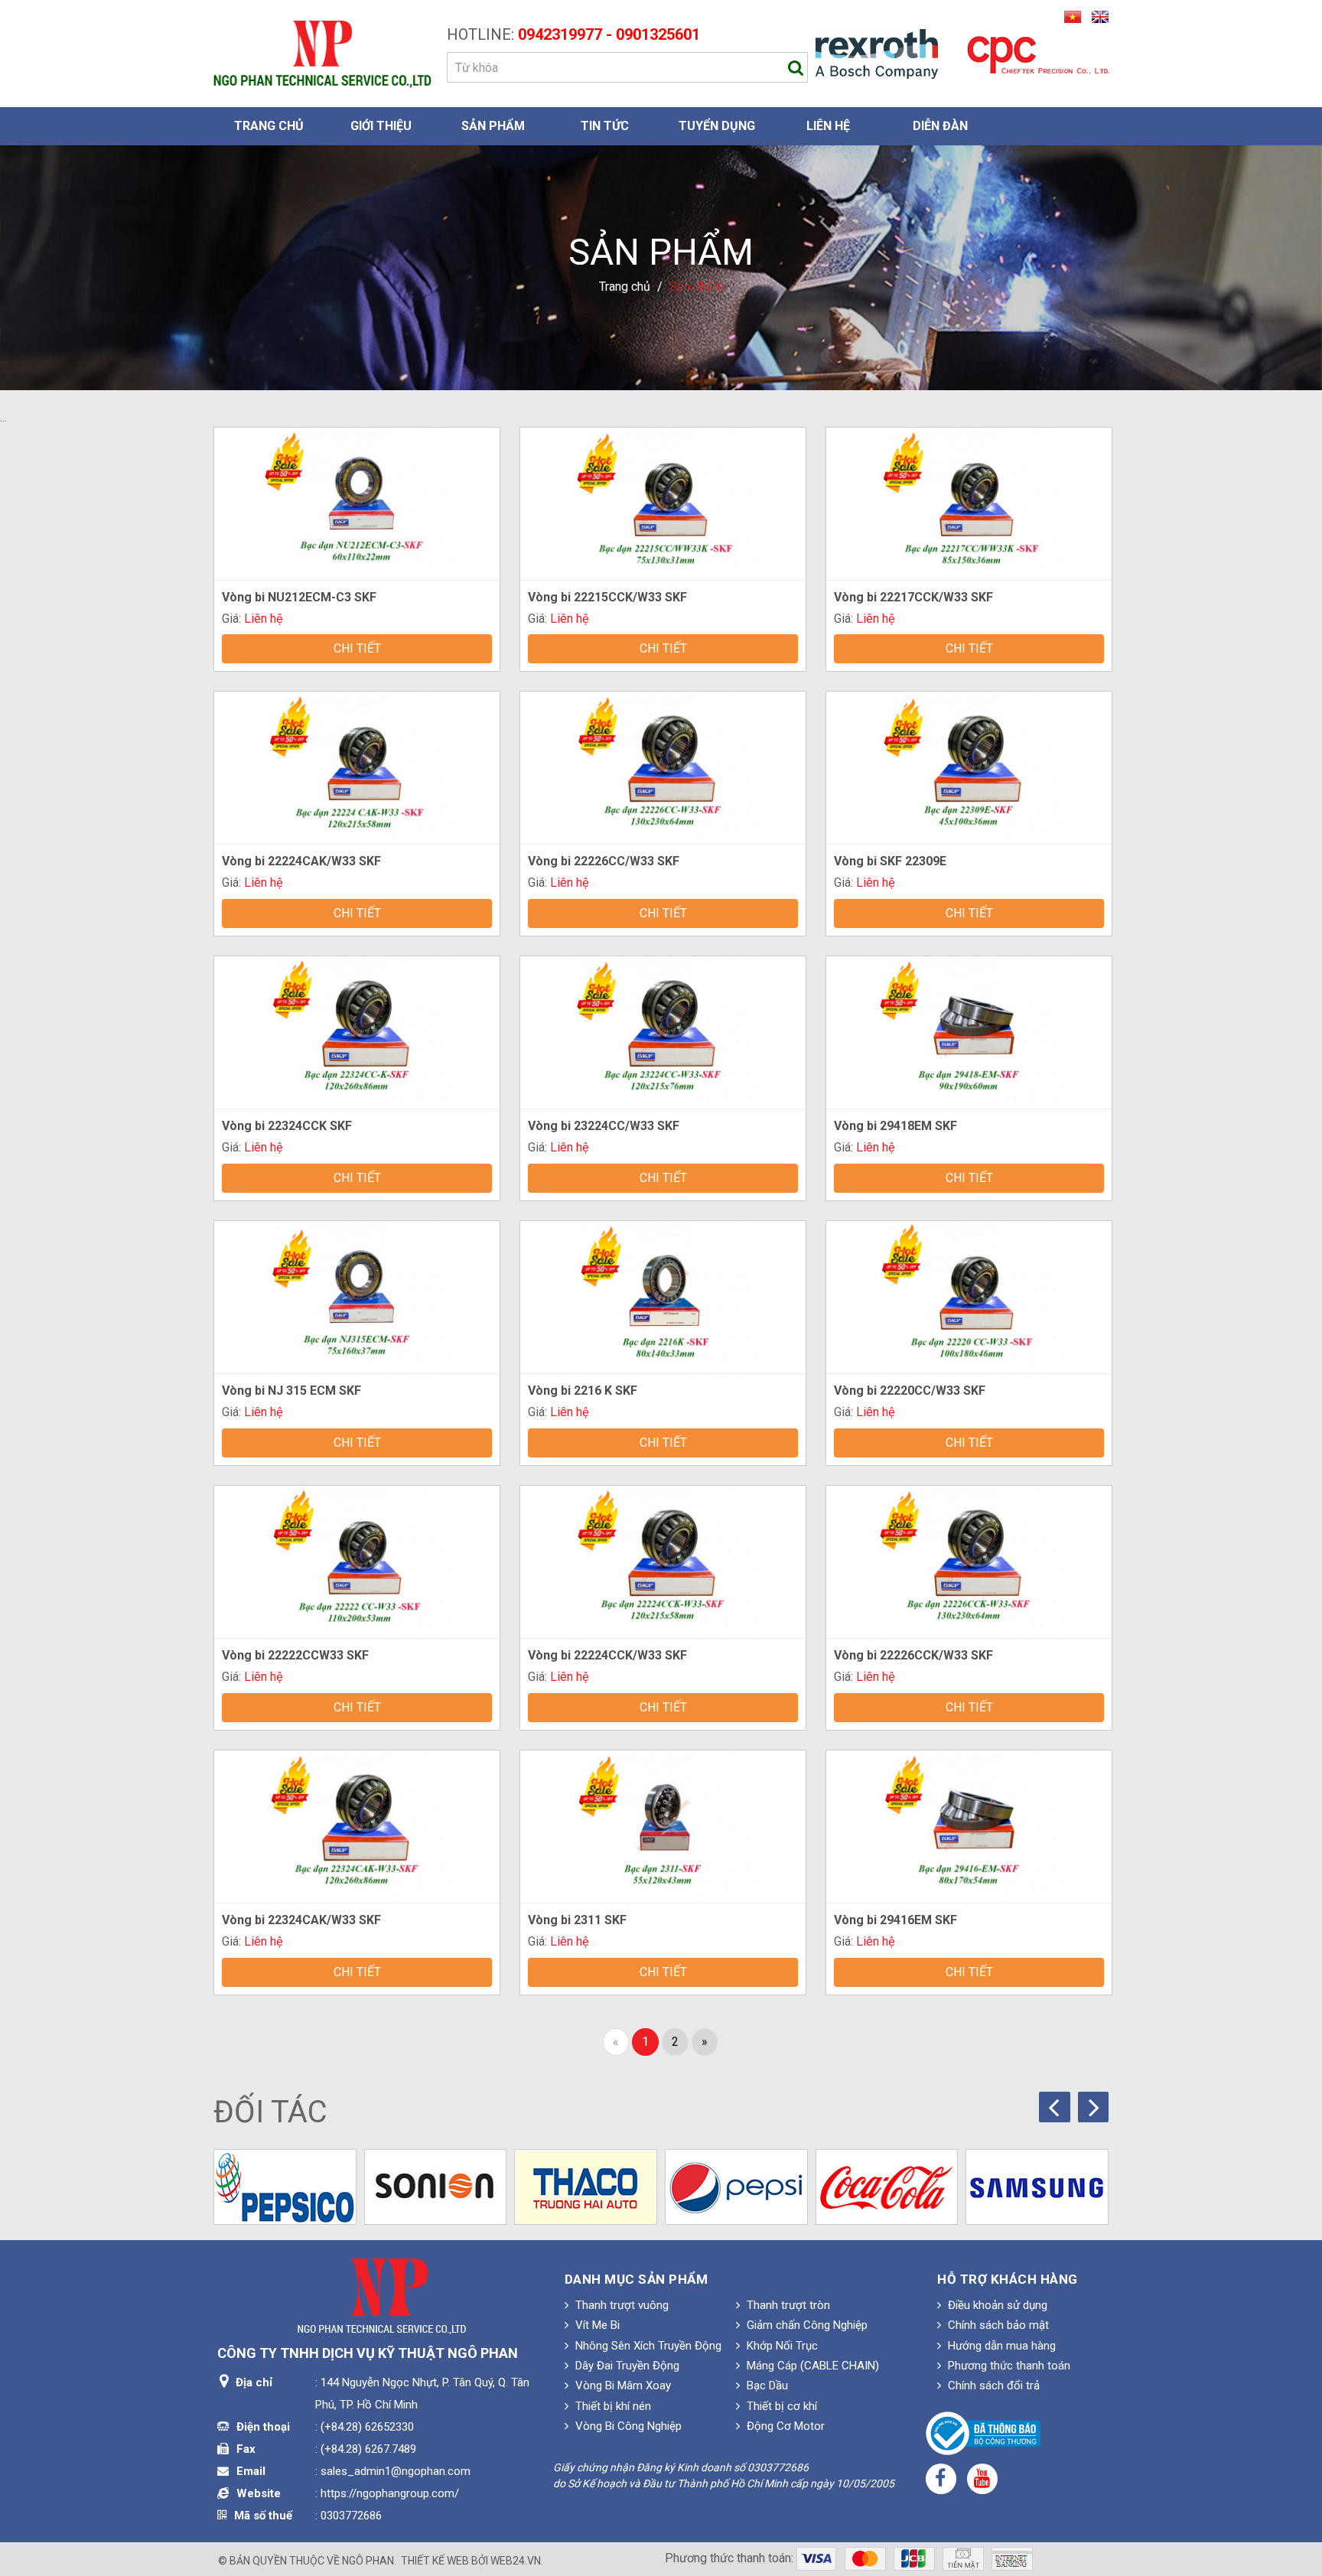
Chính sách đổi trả (992, 2385)
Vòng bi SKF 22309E (890, 861)
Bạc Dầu (766, 2385)
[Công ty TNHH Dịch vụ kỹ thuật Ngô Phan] (322, 53)
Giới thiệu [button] (381, 126)
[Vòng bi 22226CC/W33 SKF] (663, 767)
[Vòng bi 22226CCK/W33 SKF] (969, 1561)
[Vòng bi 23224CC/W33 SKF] (663, 1032)
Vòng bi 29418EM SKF (895, 1126)
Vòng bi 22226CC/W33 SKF (604, 861)
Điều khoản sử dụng (996, 2305)
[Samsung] (1037, 2187)
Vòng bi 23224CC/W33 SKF (604, 1126)
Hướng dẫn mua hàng (1000, 2346)
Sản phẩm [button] (493, 126)
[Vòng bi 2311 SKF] (663, 1825)
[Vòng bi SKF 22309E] (969, 767)
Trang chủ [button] (269, 126)
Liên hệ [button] (828, 126)
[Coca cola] (887, 2187)
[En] (1096, 16)
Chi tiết (357, 648)
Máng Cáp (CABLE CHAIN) (811, 2366)
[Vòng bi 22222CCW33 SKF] (357, 1561)
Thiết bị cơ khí (780, 2406)
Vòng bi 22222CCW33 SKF (295, 1655)
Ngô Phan (368, 2561)
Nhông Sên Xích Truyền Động (647, 2346)
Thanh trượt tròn (787, 2305)
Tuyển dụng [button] (717, 126)
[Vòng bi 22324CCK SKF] (357, 1032)
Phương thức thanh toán (1008, 2366)
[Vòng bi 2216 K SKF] (663, 1296)
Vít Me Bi (596, 2325)
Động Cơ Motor (784, 2426)
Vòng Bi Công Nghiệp (627, 2426)
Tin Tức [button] (605, 126)
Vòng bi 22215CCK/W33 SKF (607, 597)
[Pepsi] (736, 2187)
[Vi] (1070, 16)
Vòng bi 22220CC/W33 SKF (910, 1391)
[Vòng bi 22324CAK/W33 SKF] (357, 1825)
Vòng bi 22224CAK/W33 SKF (301, 861)
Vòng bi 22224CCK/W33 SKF (607, 1655)
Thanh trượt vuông (620, 2305)
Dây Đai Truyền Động (626, 2366)
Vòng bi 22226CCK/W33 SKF (913, 1655)
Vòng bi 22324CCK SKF (287, 1126)
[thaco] (586, 2187)
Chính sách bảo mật (997, 2325)
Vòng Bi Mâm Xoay (622, 2385)
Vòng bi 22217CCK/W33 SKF (913, 597)
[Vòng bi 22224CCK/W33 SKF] (663, 1561)
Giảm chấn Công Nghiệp (806, 2325)
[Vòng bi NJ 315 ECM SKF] (357, 1296)
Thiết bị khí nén (612, 2406)
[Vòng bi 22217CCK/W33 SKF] (969, 502)
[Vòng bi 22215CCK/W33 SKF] (663, 502)
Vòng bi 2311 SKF (577, 1920)
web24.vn (516, 2561)
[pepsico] (285, 2187)
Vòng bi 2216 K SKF (583, 1391)
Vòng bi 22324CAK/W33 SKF (301, 1920)
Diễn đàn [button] (940, 126)
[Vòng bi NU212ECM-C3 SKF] (357, 502)
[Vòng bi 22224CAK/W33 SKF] (357, 767)
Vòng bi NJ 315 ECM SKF (291, 1391)
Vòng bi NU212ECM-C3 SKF (299, 597)
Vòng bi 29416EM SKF (895, 1920)
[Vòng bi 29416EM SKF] (969, 1825)
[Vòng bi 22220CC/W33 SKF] (969, 1296)
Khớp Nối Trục (781, 2346)
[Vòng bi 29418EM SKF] (969, 1032)
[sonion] (436, 2187)
